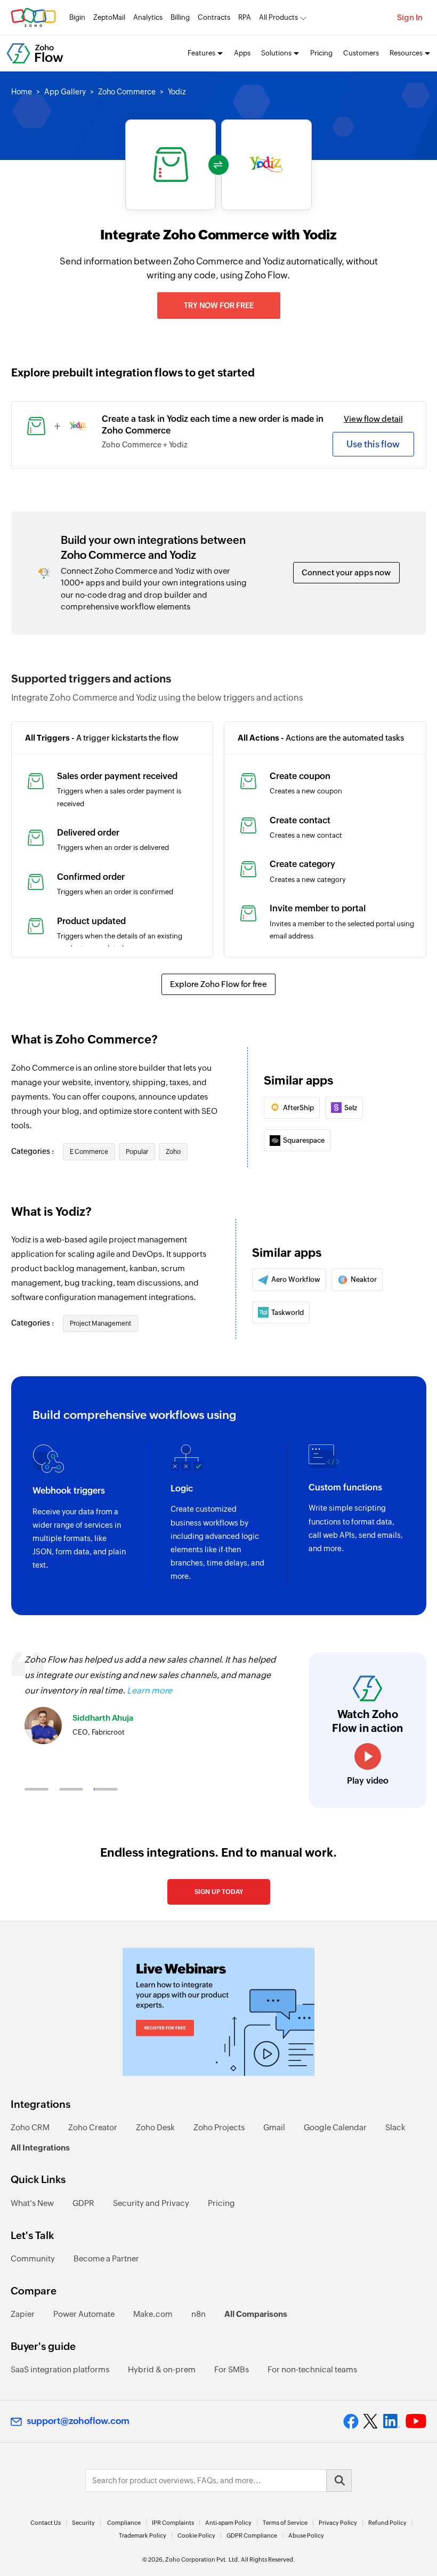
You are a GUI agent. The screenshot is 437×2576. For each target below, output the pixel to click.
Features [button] (201, 53)
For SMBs (232, 2369)
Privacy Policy (338, 2523)
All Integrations (40, 2148)
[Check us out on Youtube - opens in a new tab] (416, 2421)
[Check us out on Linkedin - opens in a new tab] (391, 2421)
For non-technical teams (312, 2369)
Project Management (100, 1323)
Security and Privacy (151, 2203)
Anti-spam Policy (228, 2523)
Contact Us (46, 2523)
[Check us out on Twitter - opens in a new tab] (371, 2421)
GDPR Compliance (252, 2535)
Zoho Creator (93, 2127)
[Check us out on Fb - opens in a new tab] (351, 2421)
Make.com (153, 2314)
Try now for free (219, 306)
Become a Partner (106, 2258)
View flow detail (373, 419)
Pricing (321, 53)
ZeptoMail (109, 17)
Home (22, 92)
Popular (137, 1152)
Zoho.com (33, 17)
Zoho (173, 1152)
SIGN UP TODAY (219, 1892)
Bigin (77, 17)
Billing (180, 17)
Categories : (33, 1151)
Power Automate (84, 2314)
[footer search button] (339, 2481)
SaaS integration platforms (60, 2369)
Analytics (148, 17)
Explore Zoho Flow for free (218, 984)
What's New (32, 2203)
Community (33, 2258)
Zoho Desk (155, 2127)
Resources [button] (406, 53)
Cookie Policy (196, 2535)
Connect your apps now (346, 572)
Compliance (124, 2523)
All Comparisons (256, 2314)
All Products (278, 17)
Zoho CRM (30, 2127)
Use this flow (373, 444)
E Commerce (89, 1152)
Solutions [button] (276, 53)
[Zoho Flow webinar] (218, 2012)
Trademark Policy (143, 2535)
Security (83, 2523)
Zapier (23, 2314)
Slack (395, 2127)
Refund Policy (387, 2523)
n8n (199, 2314)
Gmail (274, 2127)
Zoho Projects (219, 2127)
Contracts (214, 17)
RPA (245, 17)
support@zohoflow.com (78, 2421)
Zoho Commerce (127, 92)
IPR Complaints (173, 2523)
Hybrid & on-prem (162, 2369)
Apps (242, 53)
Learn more (149, 1691)
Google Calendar (335, 2127)
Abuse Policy (306, 2535)
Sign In (410, 17)
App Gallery (65, 92)
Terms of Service (285, 2523)
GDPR (83, 2203)
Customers (361, 53)
